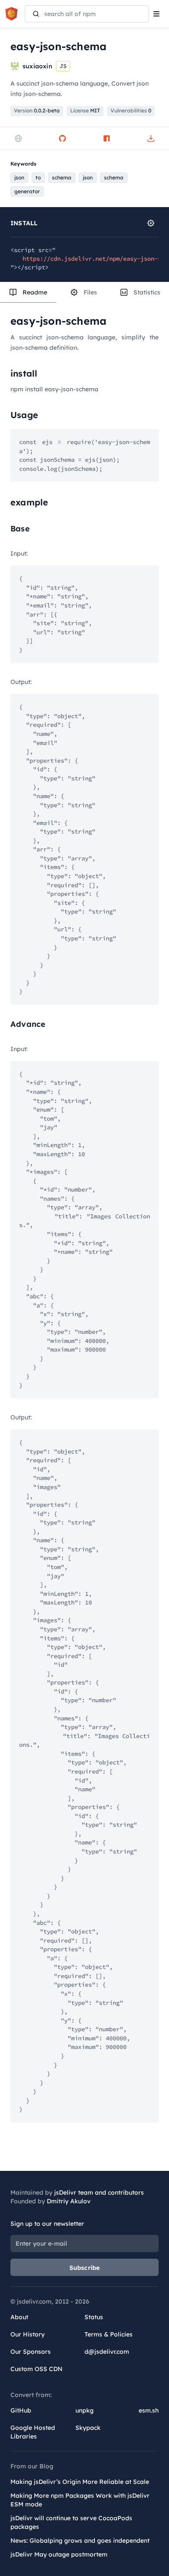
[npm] (107, 138)
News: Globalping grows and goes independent (80, 2541)
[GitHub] (62, 138)
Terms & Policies (109, 2334)
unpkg (84, 2410)
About (19, 2317)
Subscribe (85, 2268)
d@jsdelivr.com (107, 2352)
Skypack (88, 2428)
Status (94, 2317)
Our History (28, 2334)
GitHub (21, 2410)
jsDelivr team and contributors (99, 2192)
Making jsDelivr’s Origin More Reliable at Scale (80, 2482)
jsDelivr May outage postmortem (59, 2554)
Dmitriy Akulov (69, 2201)
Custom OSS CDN (36, 2369)
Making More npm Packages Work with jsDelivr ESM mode (80, 2500)
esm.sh (149, 2410)
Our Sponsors (31, 2352)
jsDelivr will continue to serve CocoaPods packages (71, 2522)
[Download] (151, 138)
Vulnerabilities (131, 110)
